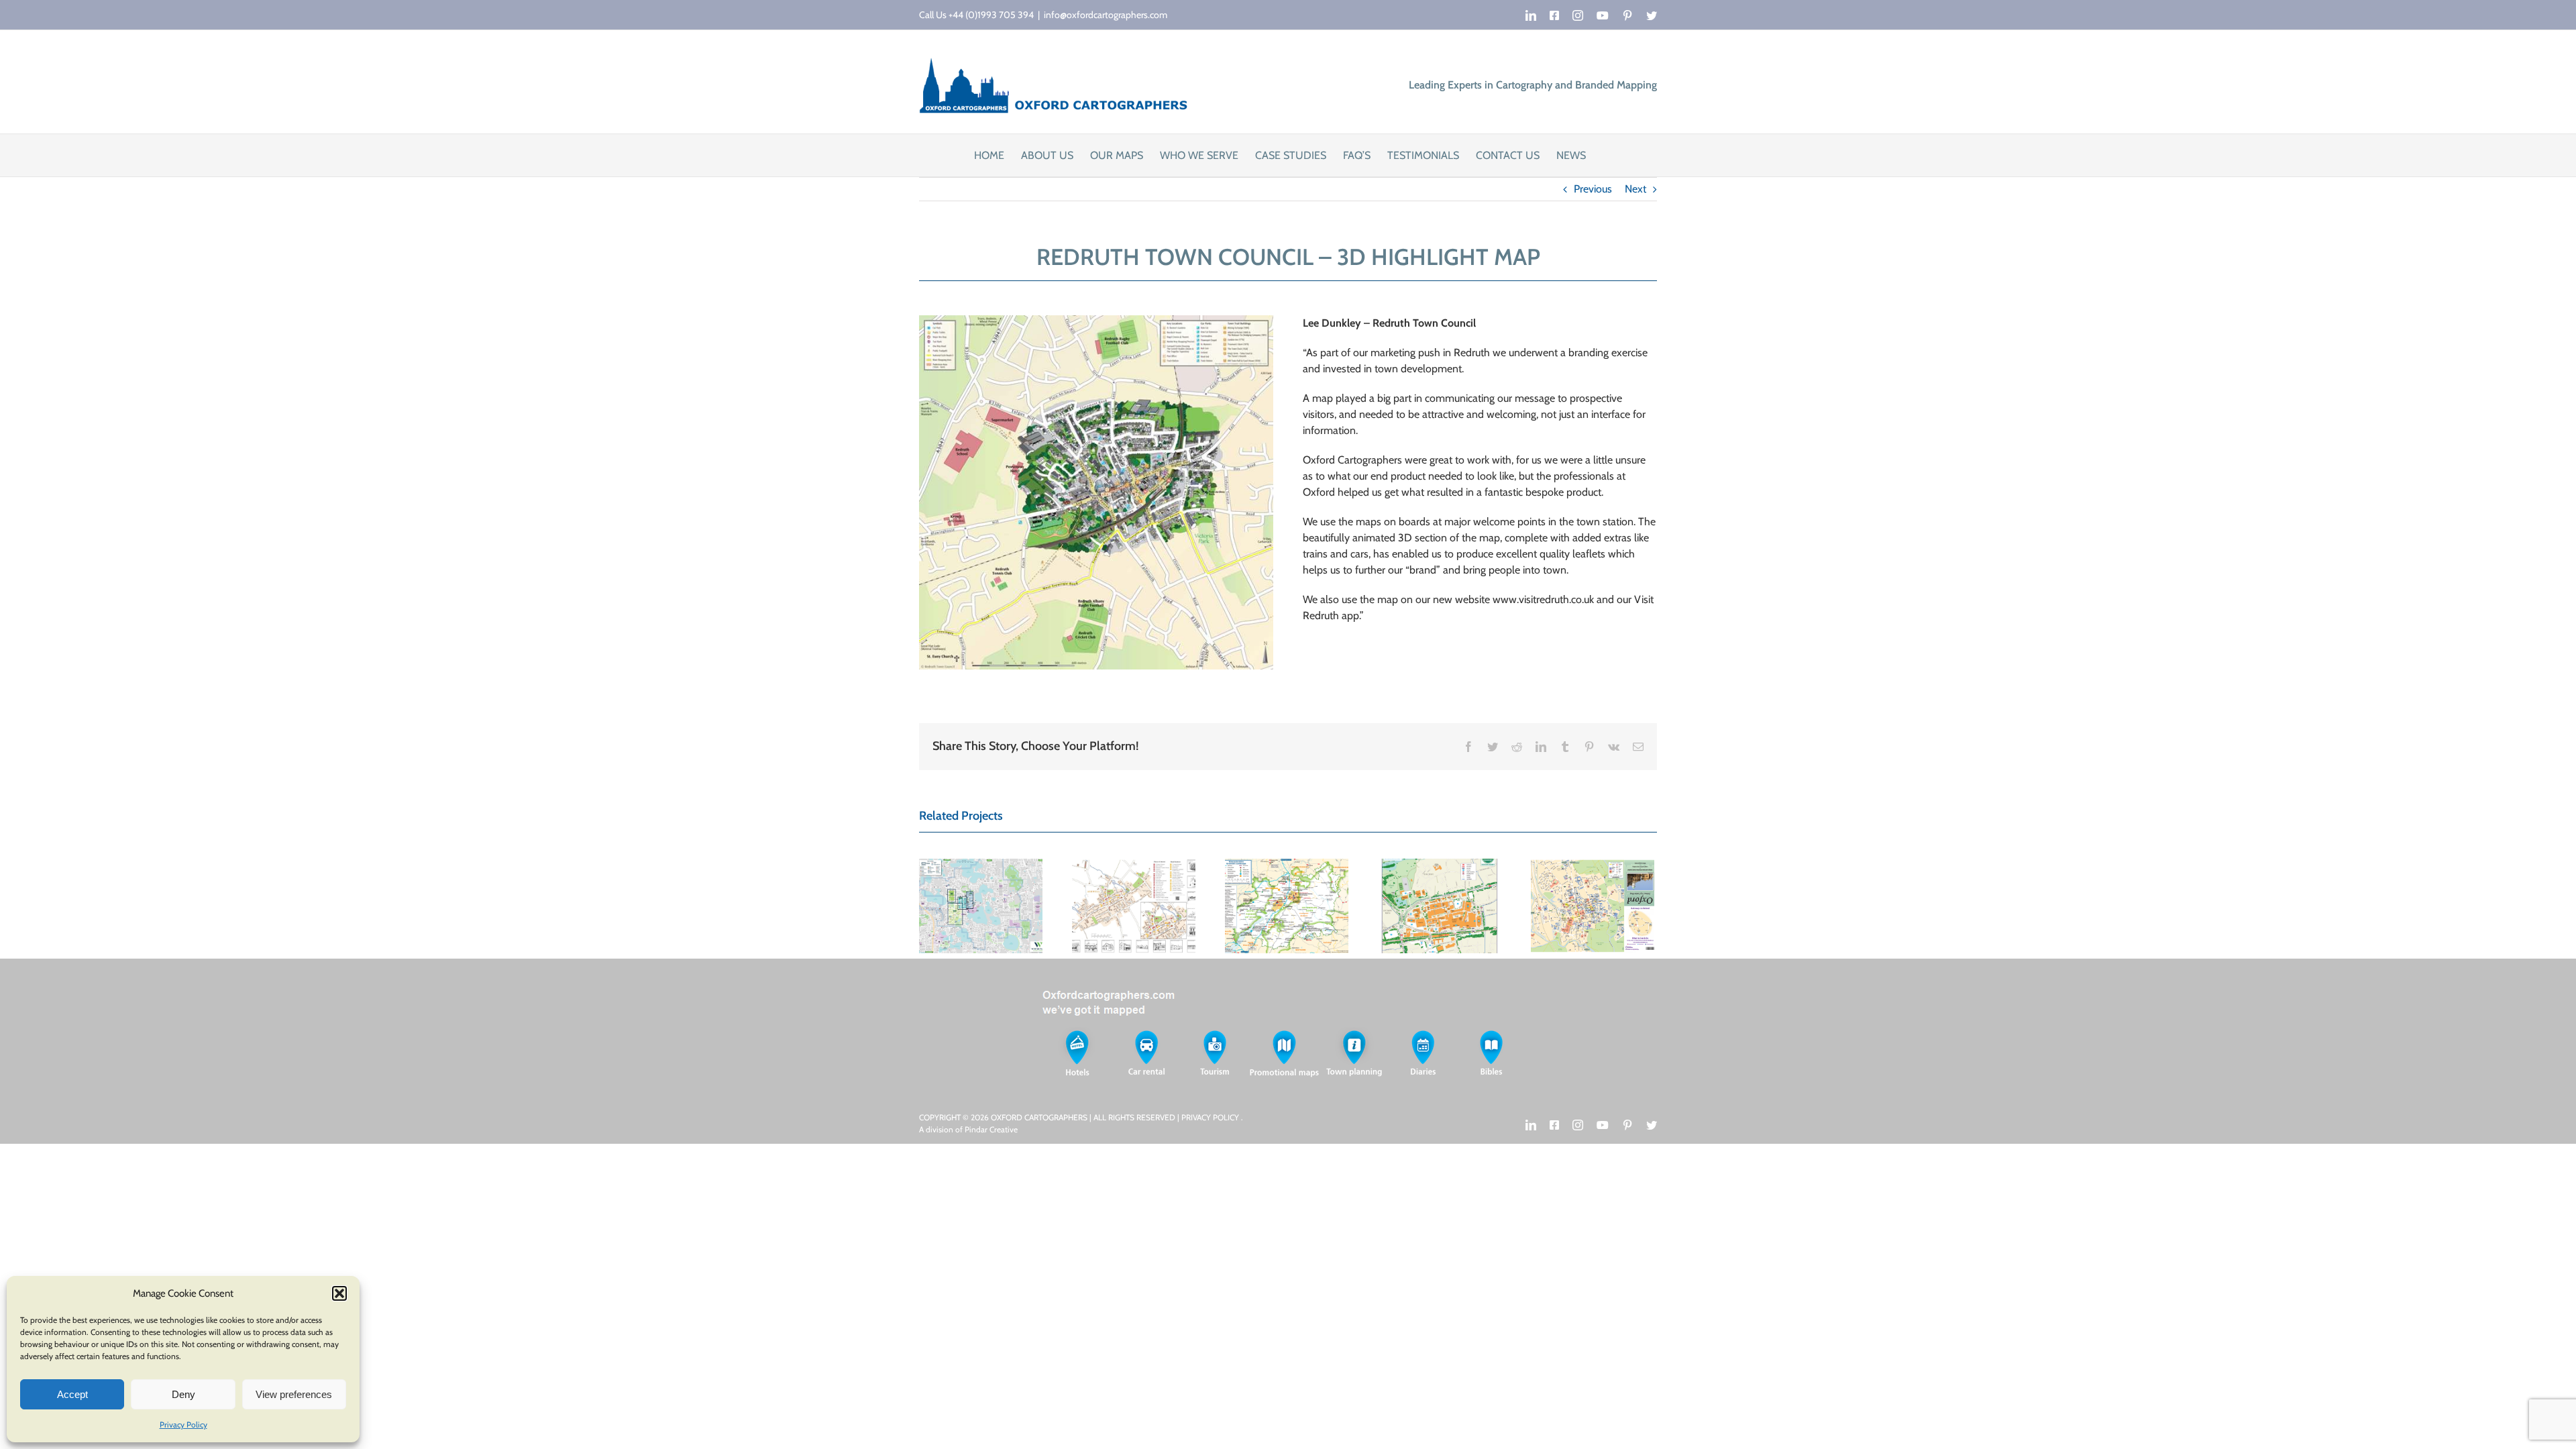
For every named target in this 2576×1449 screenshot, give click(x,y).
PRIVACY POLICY (1211, 1117)
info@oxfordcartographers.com (1106, 15)
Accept (72, 1394)
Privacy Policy (183, 1425)
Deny (183, 1394)
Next (1635, 189)
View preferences (294, 1394)
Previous (1593, 189)
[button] (339, 1293)
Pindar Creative (991, 1129)
